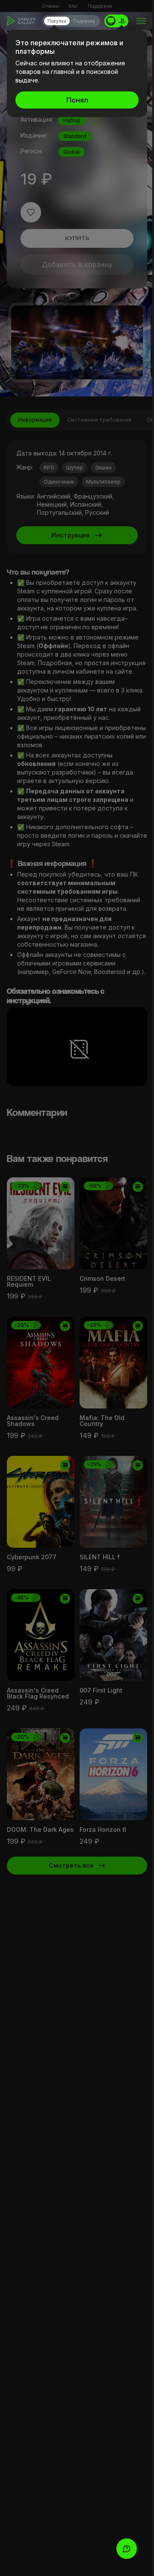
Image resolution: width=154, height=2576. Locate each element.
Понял (77, 100)
